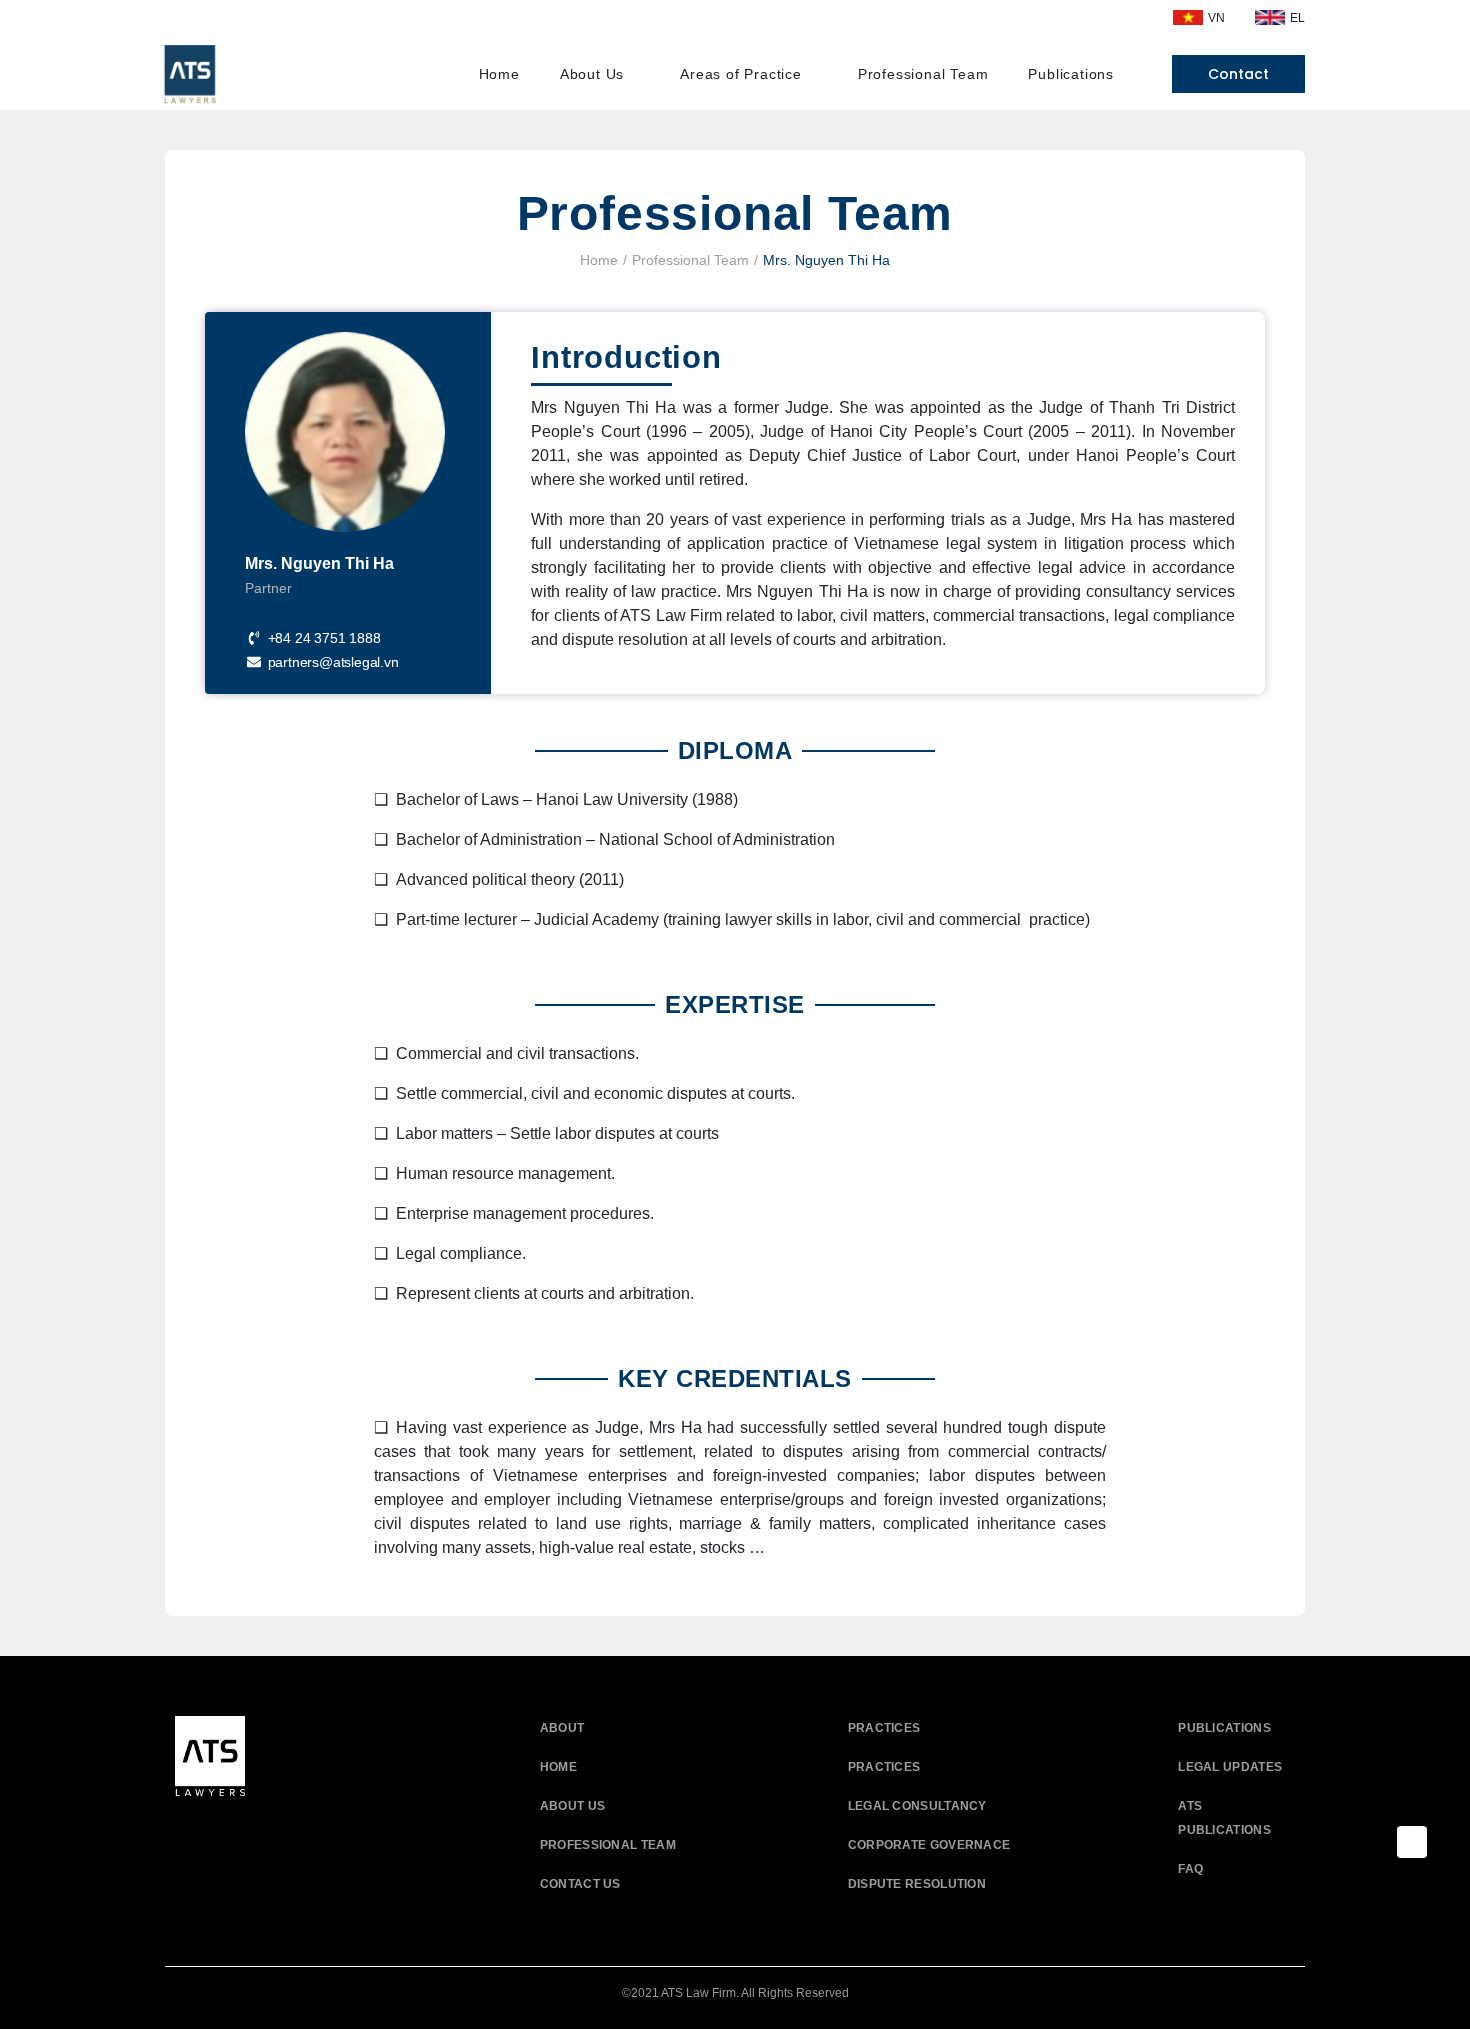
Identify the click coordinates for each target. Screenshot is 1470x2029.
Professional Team (690, 260)
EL (1297, 18)
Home (599, 260)
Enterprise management (481, 1213)
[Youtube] (237, 1833)
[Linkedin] (282, 1833)
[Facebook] (192, 1833)
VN (1216, 18)
